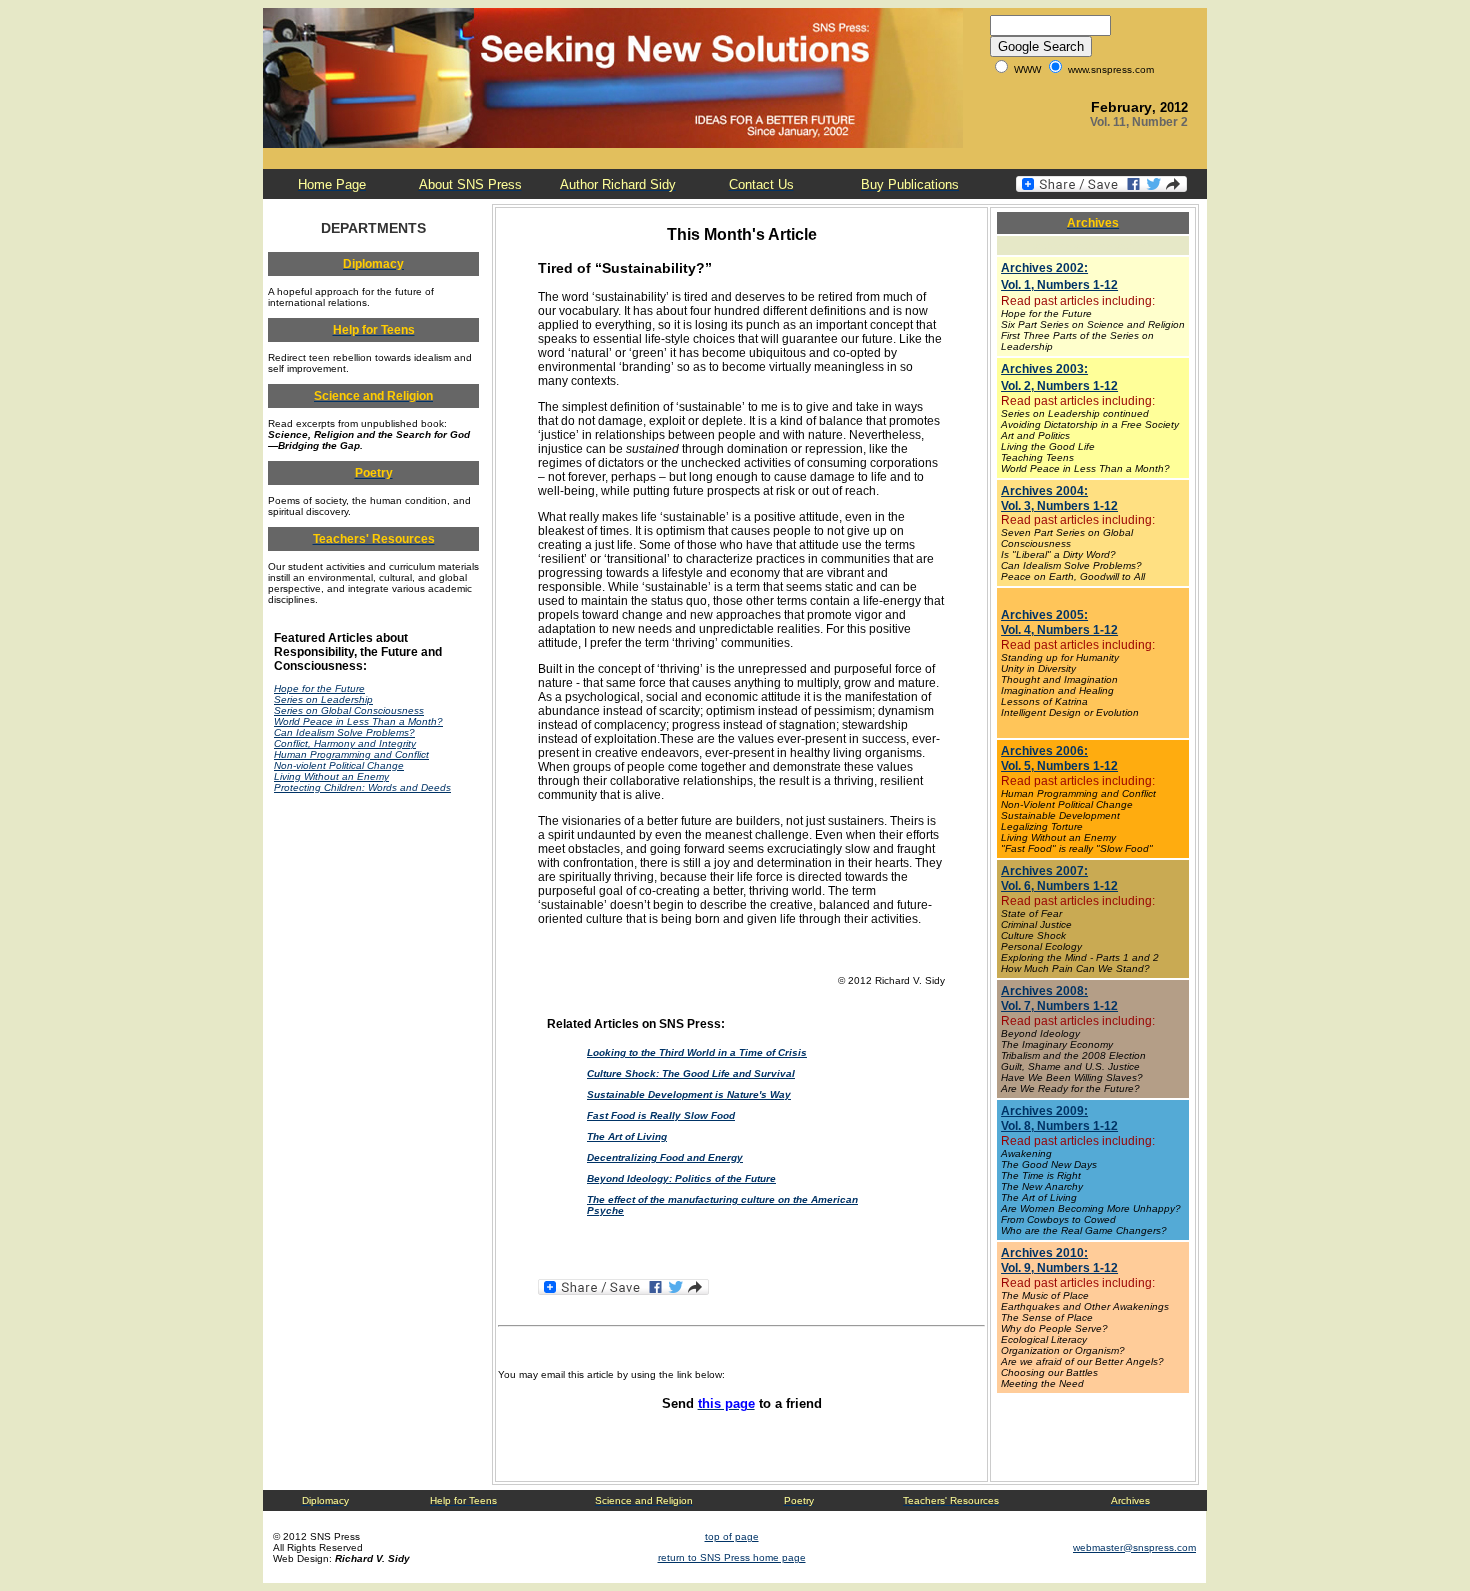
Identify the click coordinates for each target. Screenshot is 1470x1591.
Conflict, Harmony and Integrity (345, 743)
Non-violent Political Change (339, 765)
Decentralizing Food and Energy (665, 1157)
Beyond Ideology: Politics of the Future (681, 1178)
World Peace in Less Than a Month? (358, 721)
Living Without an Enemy (331, 776)
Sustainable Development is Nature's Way (689, 1094)
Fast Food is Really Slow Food (661, 1115)
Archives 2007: (1044, 871)
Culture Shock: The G (639, 1073)
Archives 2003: (1044, 369)
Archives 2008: (1044, 991)
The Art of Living (627, 1136)
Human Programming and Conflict (351, 754)
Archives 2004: (1044, 491)
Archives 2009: (1044, 1111)
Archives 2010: (1044, 1253)
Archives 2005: (1044, 615)
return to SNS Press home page (732, 1557)
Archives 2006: (1044, 751)
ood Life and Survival (743, 1073)
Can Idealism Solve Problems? (344, 732)
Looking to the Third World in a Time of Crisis (697, 1052)
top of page (732, 1536)
